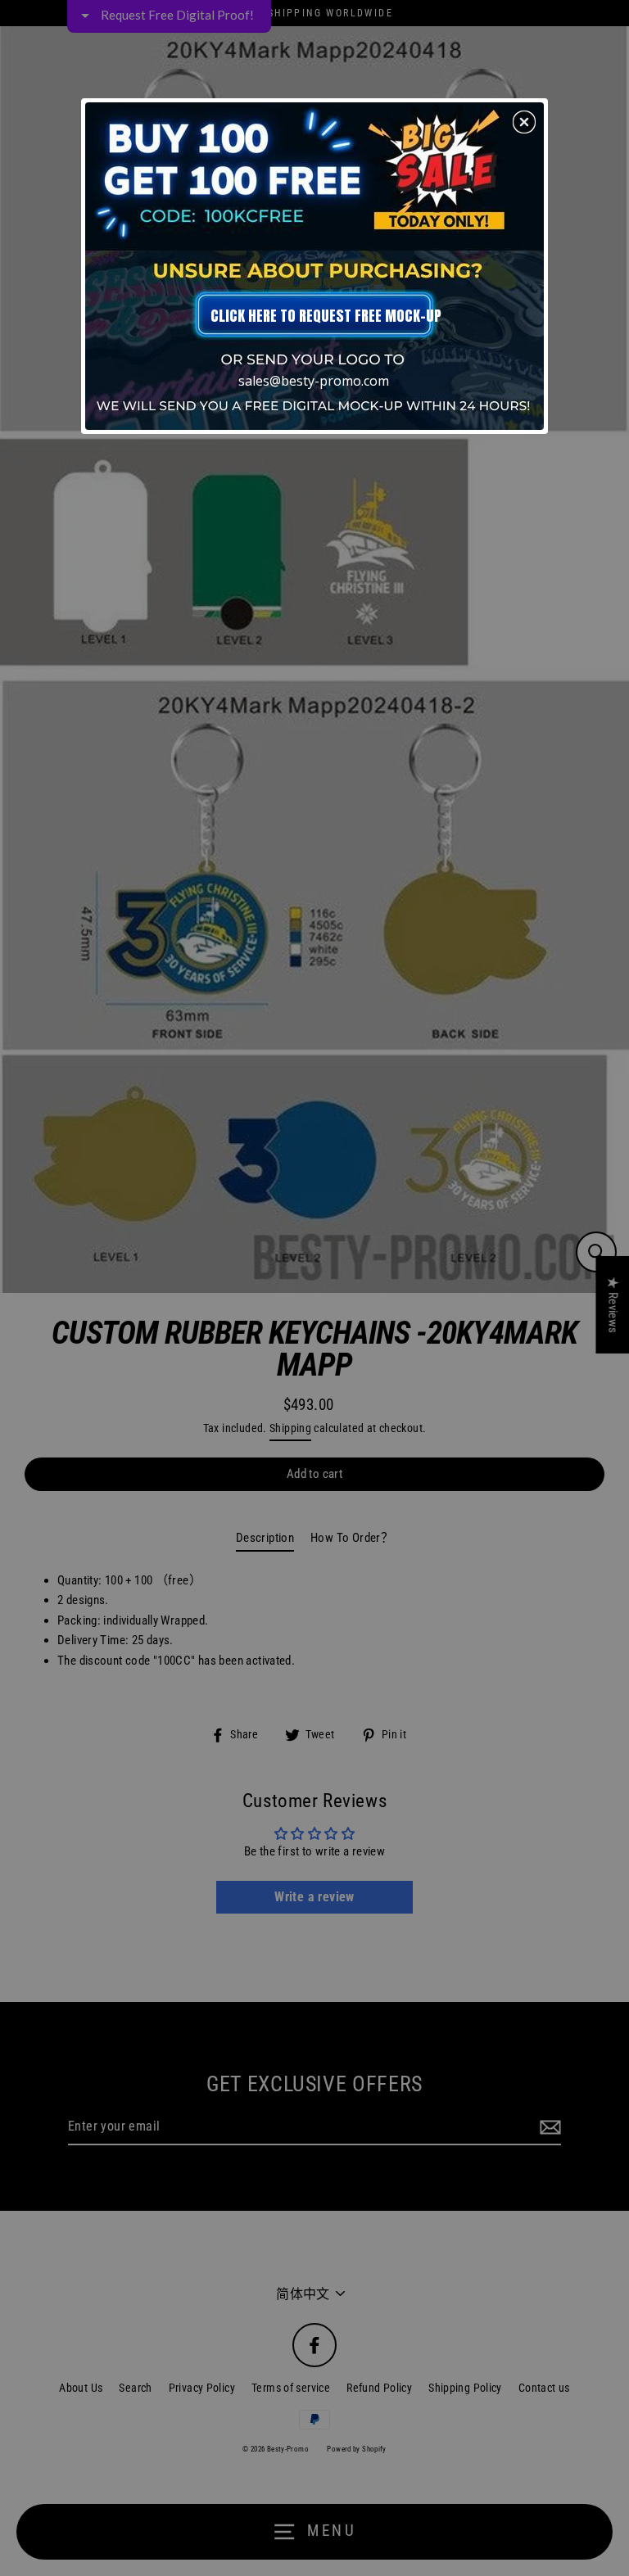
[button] (524, 122)
